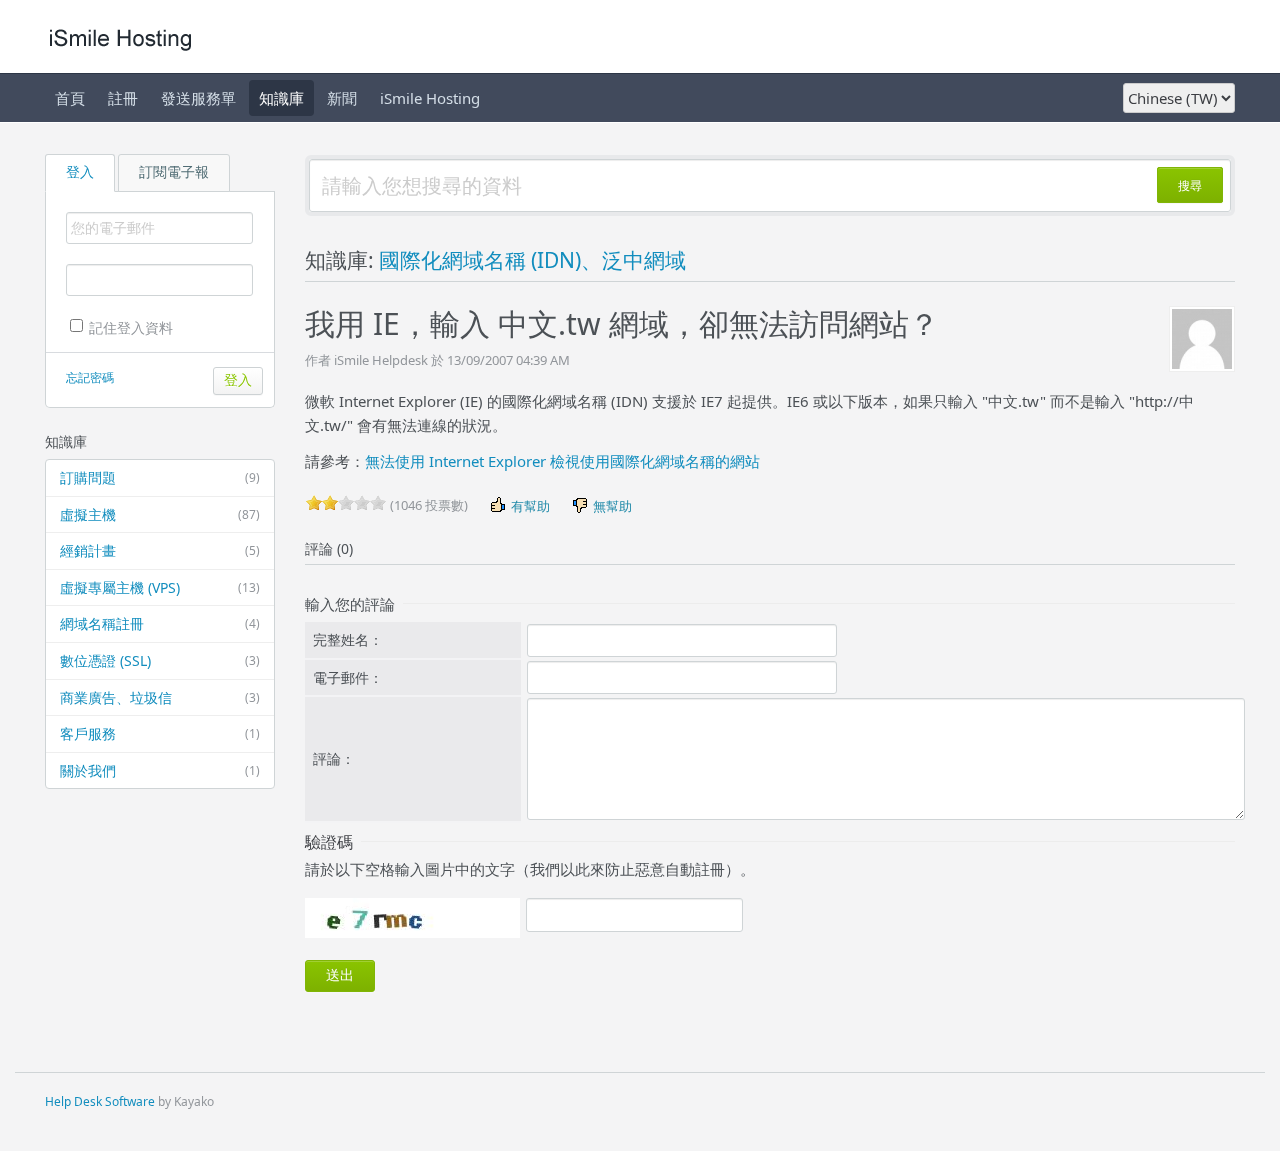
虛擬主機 (160, 514)
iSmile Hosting (430, 98)
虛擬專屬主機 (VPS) (160, 587)
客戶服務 (160, 733)
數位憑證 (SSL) (160, 660)
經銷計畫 (160, 550)
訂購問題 (160, 477)
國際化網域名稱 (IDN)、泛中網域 (532, 260)
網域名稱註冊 (160, 623)
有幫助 (529, 506)
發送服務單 (198, 98)
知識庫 (281, 98)
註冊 (123, 98)
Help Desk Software (100, 1101)
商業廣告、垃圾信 (160, 697)
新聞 (342, 98)
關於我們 (160, 770)
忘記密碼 (90, 377)
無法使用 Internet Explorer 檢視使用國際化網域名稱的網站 (562, 461)
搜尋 (1190, 185)
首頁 (70, 98)
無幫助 (611, 506)
